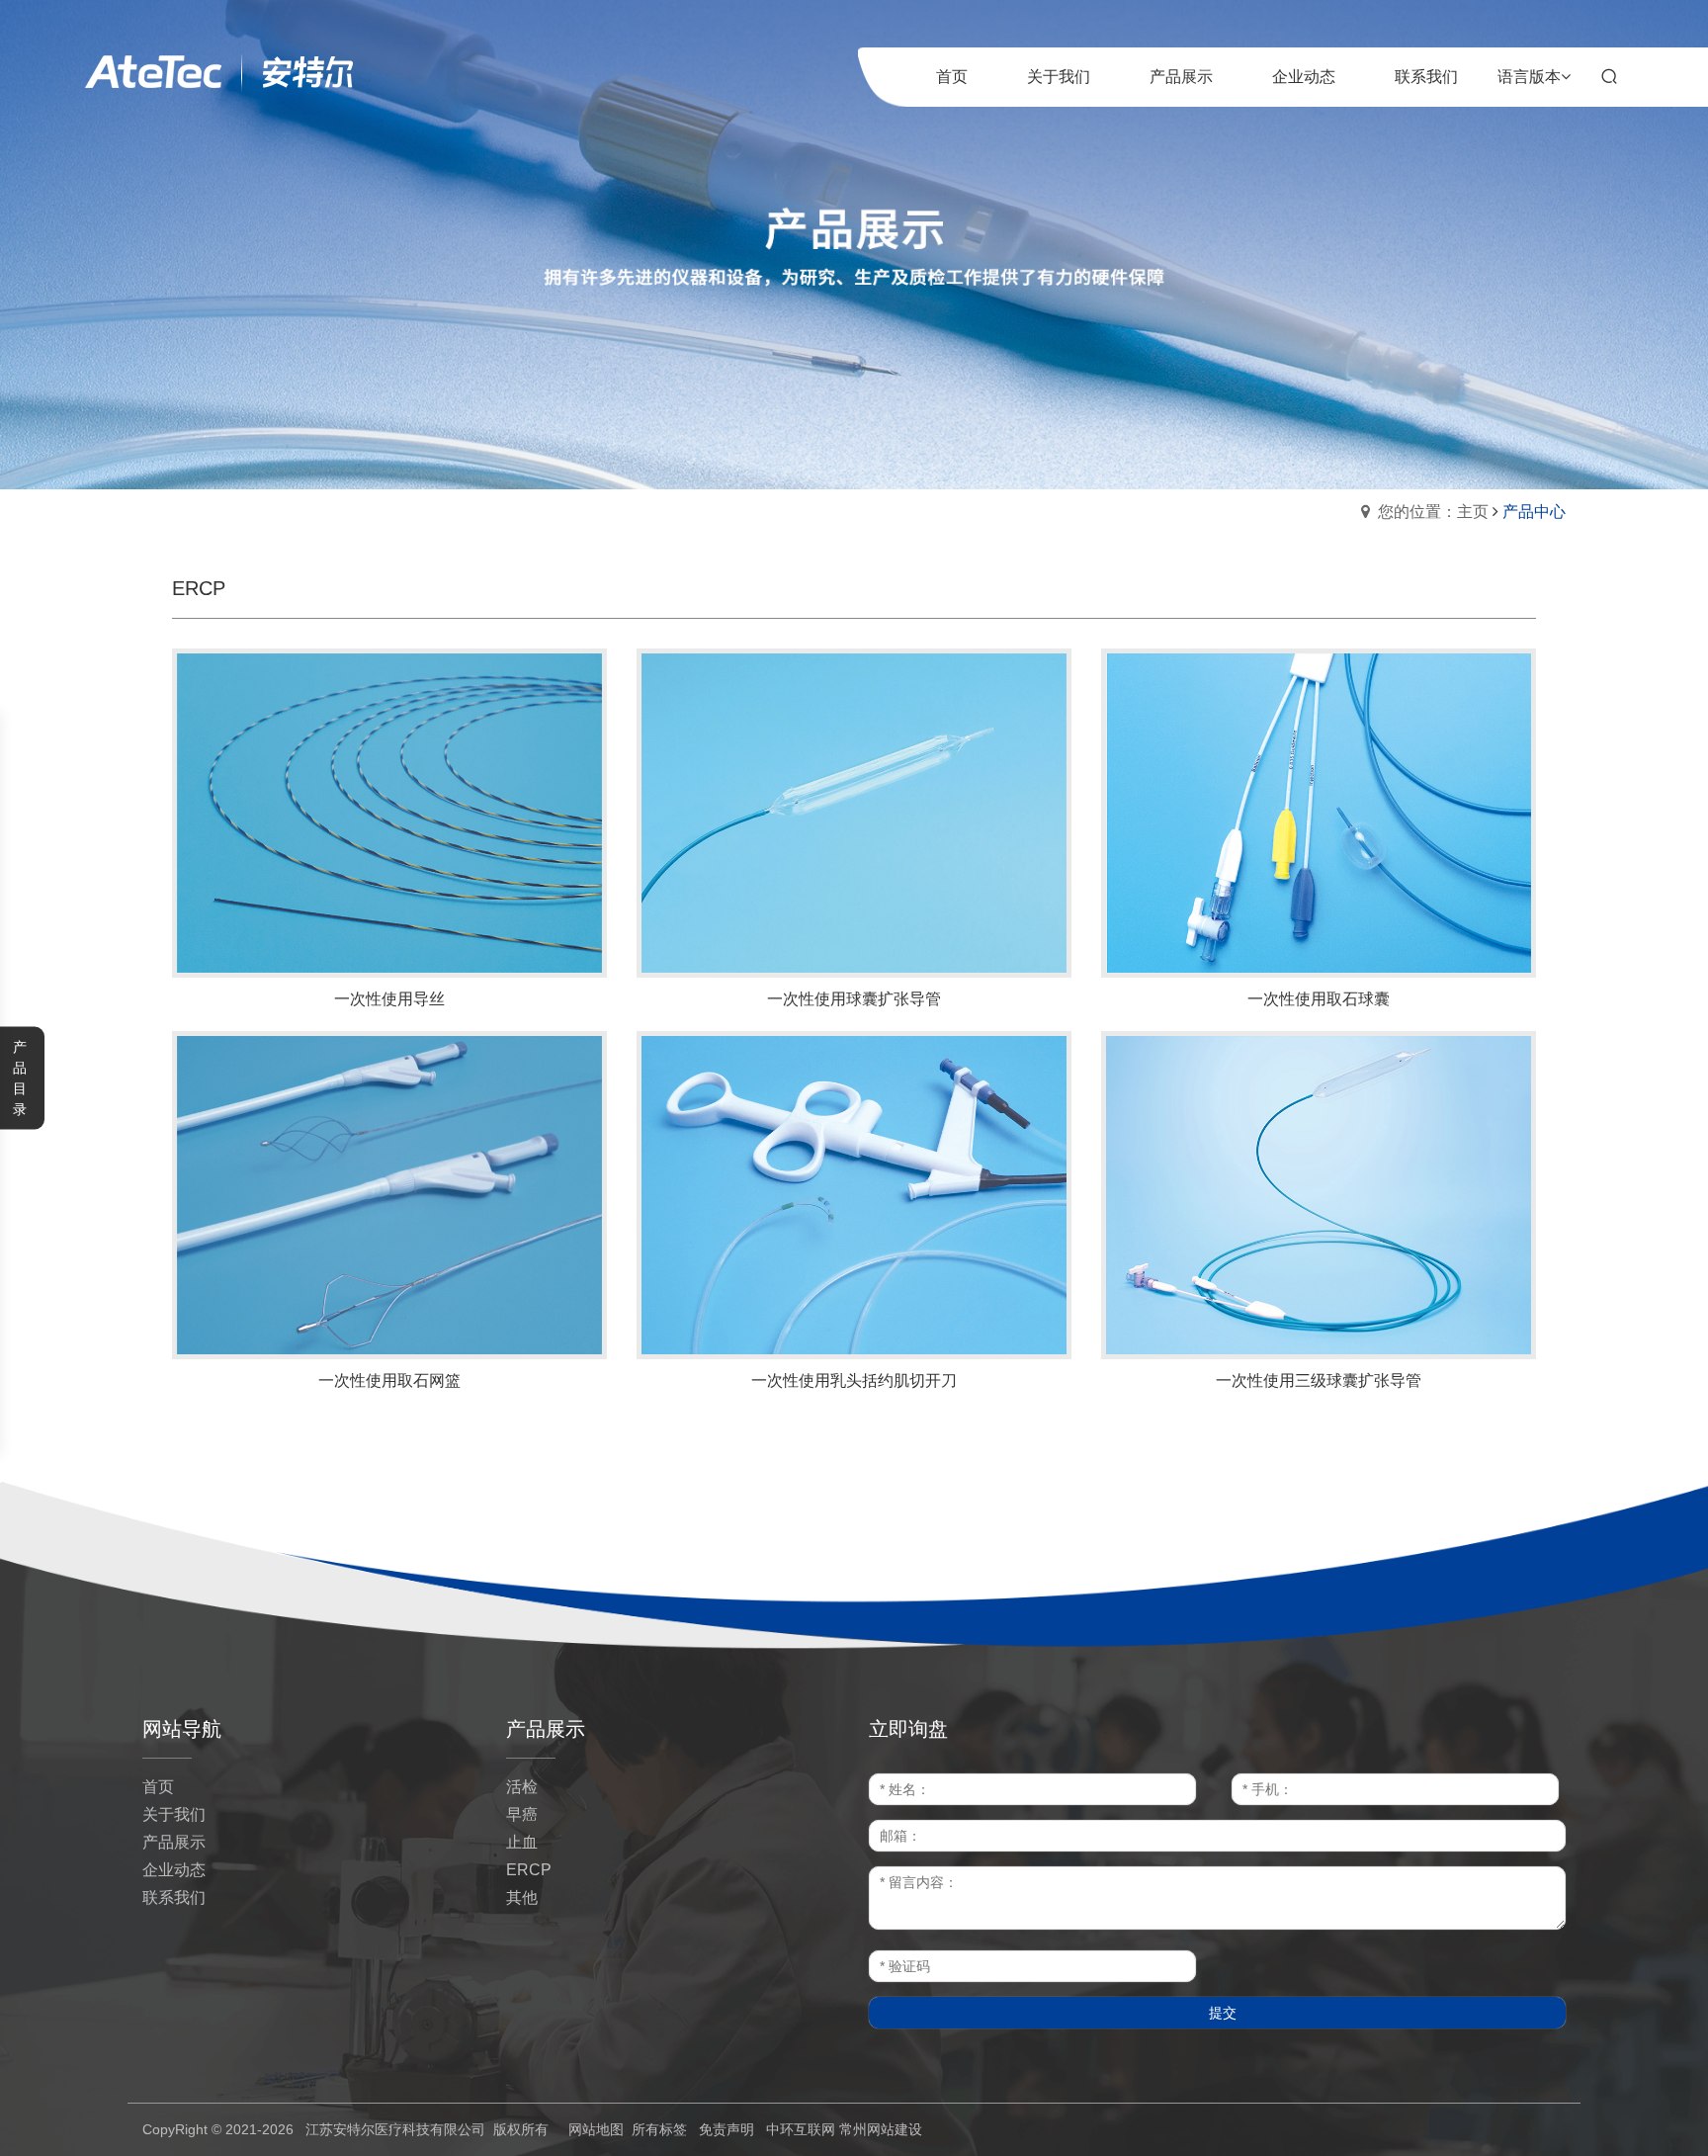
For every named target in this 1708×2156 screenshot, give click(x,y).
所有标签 (659, 2129)
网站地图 (596, 2129)
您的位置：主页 (1433, 512)
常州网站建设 (881, 2129)
